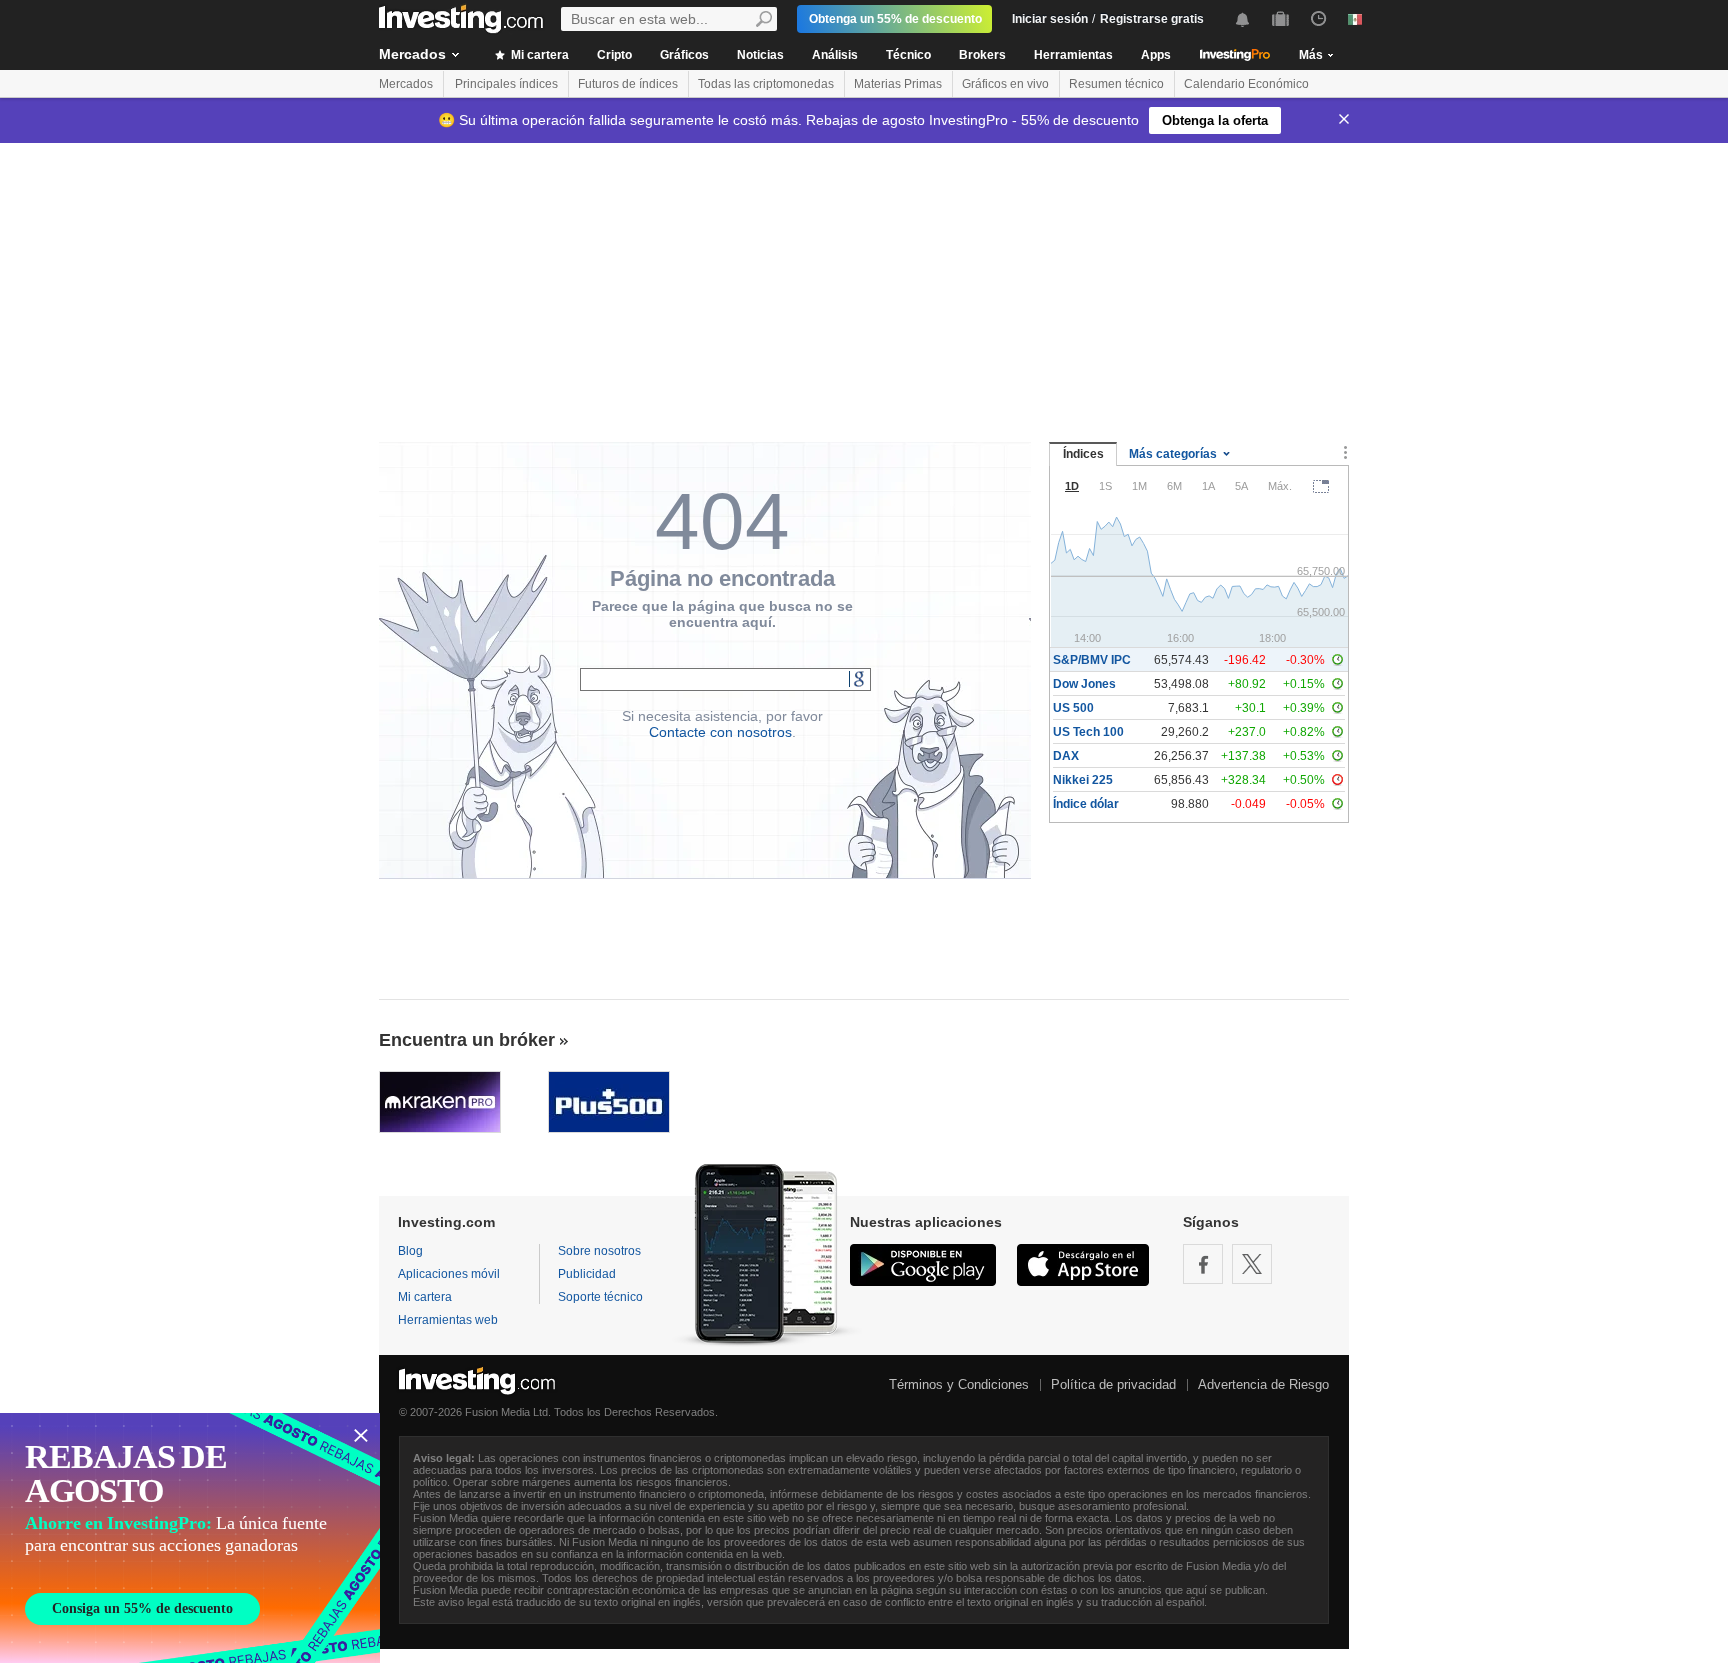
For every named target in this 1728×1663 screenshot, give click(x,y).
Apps (1156, 55)
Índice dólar (1086, 804)
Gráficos (684, 55)
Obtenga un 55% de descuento (895, 19)
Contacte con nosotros (720, 732)
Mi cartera (538, 55)
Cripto (614, 55)
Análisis (835, 55)
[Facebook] (1203, 1264)
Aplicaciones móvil (449, 1274)
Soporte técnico (600, 1297)
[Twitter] (1252, 1264)
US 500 (1073, 708)
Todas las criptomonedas (766, 84)
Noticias (760, 55)
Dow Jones (1084, 684)
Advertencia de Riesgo (1263, 1384)
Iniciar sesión (1050, 19)
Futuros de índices (628, 84)
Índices (1083, 454)
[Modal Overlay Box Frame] (190, 1538)
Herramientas (1073, 55)
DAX (1066, 756)
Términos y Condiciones (959, 1384)
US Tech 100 (1088, 732)
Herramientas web (448, 1320)
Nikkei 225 (1083, 780)
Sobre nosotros (599, 1251)
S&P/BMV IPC (1092, 660)
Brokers (982, 55)
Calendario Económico (1246, 84)
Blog (410, 1251)
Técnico (908, 55)
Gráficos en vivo (1005, 84)
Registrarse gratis (1152, 19)
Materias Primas (898, 84)
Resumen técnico (1116, 84)
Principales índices (506, 84)
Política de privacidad (1113, 1384)
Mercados (412, 54)
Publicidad (587, 1274)
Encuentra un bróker (467, 1040)
